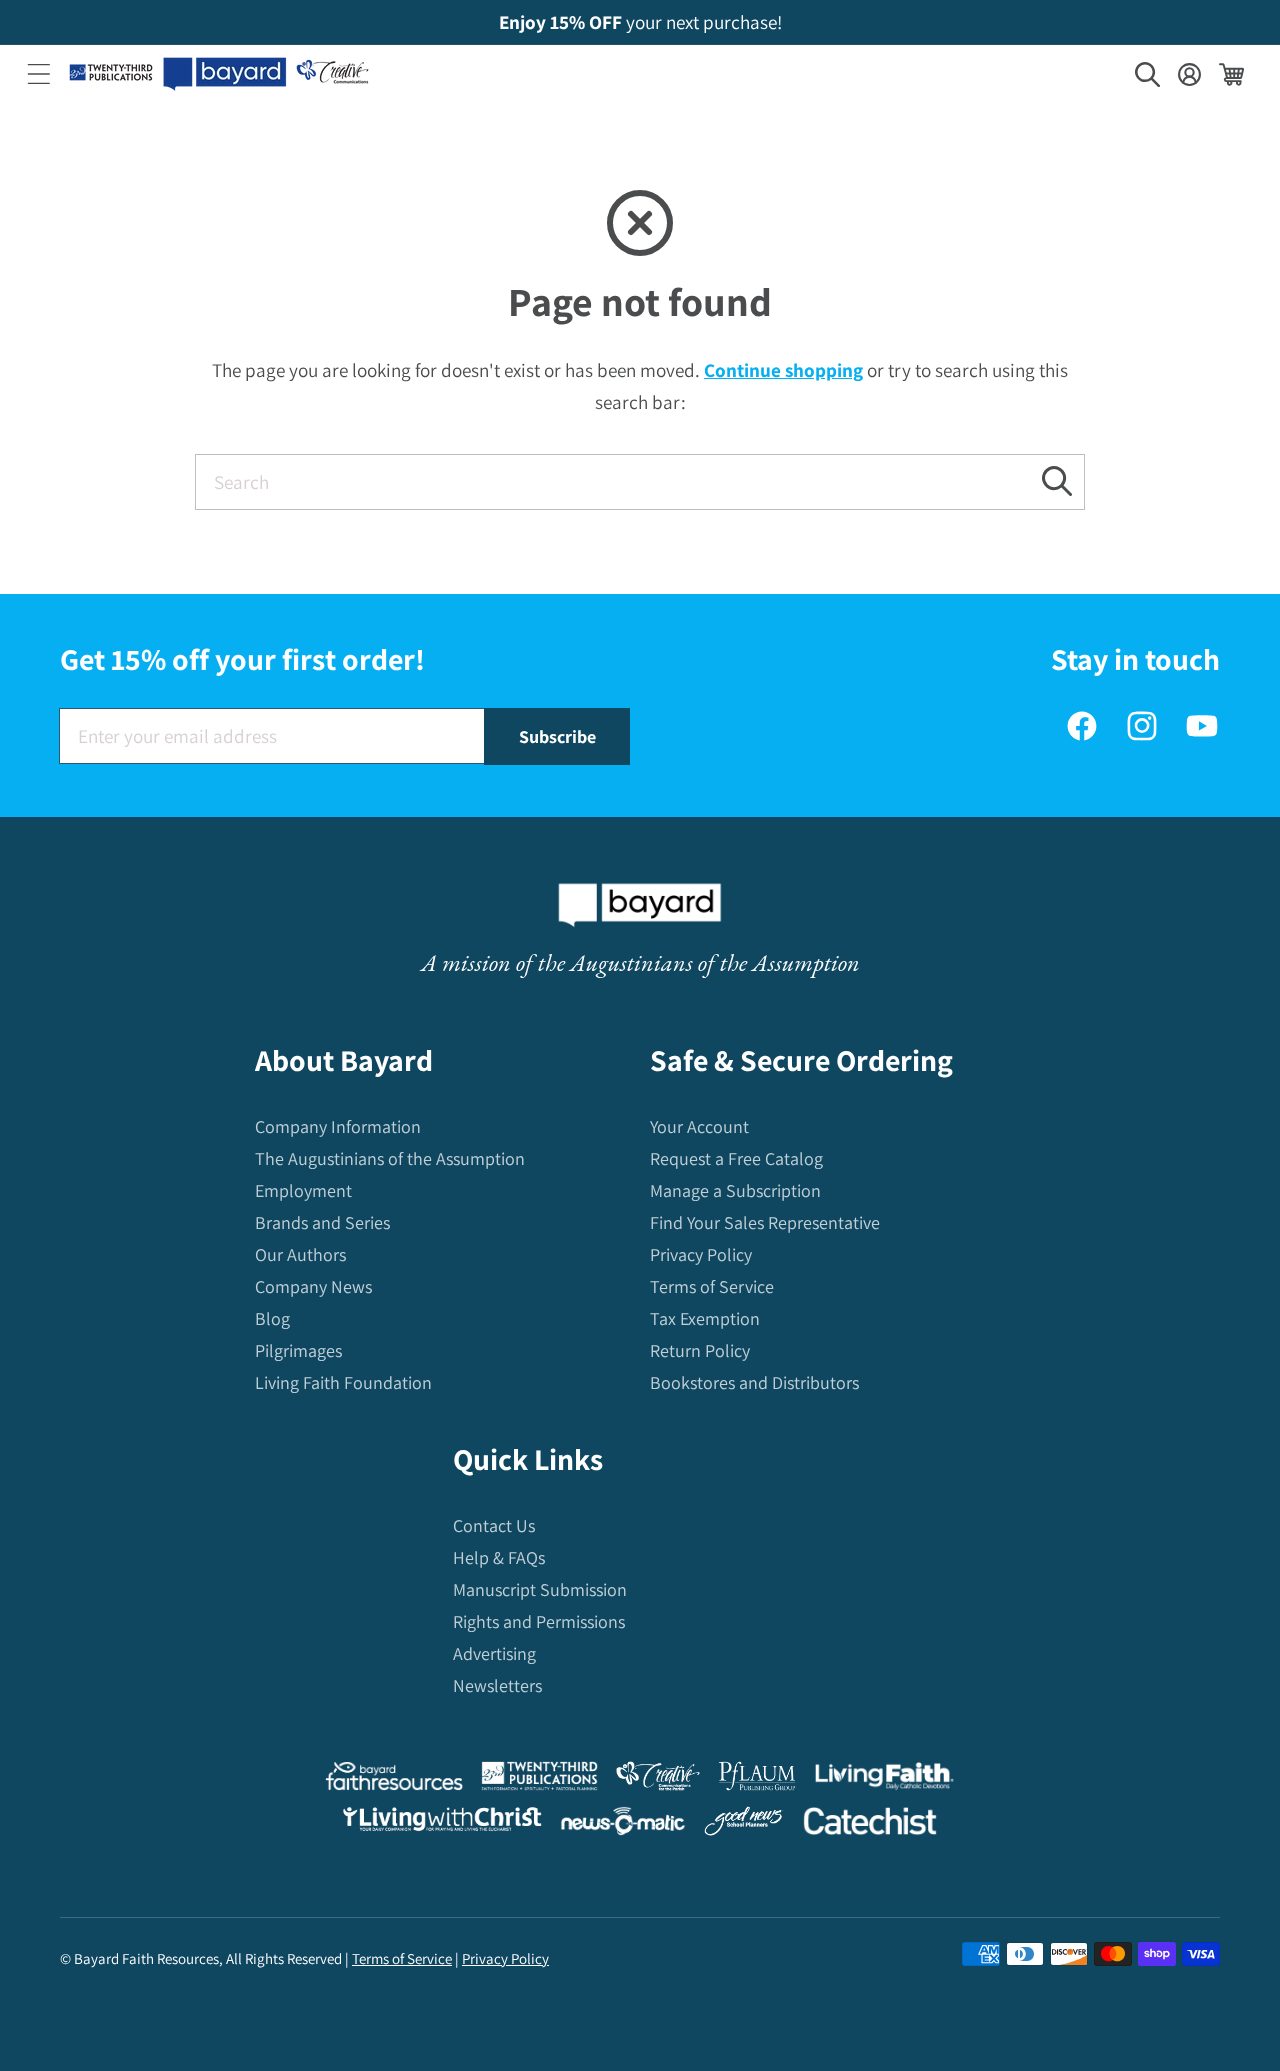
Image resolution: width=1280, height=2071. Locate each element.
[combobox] (639, 482)
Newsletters (497, 1685)
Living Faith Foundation (343, 1382)
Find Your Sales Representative (765, 1222)
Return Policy (700, 1350)
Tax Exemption (705, 1318)
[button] (39, 74)
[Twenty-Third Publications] (539, 1780)
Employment (303, 1190)
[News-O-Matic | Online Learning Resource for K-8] (623, 1825)
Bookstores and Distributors (754, 1382)
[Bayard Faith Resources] (394, 1780)
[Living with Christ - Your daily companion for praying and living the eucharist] (442, 1824)
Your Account (699, 1126)
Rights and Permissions (539, 1621)
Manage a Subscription (735, 1190)
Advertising (494, 1653)
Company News (313, 1286)
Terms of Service (712, 1286)
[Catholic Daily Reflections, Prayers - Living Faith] (884, 1780)
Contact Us (494, 1525)
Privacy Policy (701, 1254)
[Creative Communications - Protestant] (657, 1780)
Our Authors (300, 1254)
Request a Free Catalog (736, 1158)
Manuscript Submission (540, 1589)
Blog (272, 1318)
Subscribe (557, 736)
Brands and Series (322, 1222)
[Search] (1057, 481)
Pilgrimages (298, 1350)
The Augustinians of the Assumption (390, 1158)
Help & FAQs (499, 1557)
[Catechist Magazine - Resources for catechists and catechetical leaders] (870, 1825)
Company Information (338, 1126)
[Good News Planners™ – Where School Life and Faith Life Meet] (744, 1825)
